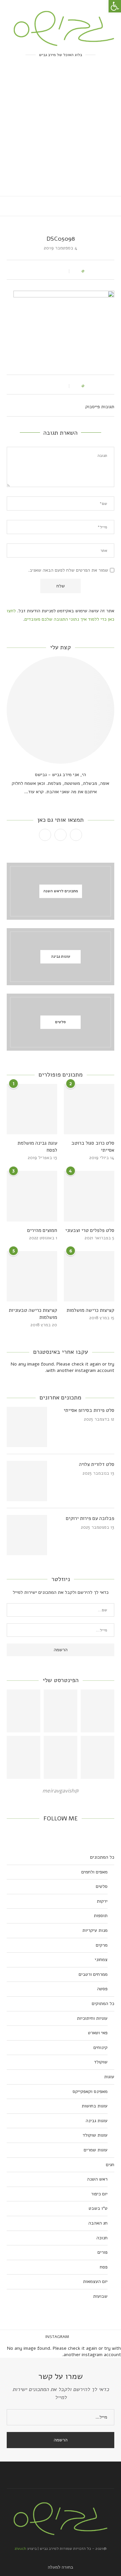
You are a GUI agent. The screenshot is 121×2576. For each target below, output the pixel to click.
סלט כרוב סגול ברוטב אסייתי (93, 1147)
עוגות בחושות (95, 2106)
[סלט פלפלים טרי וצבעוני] (89, 1196)
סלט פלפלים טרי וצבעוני (90, 1230)
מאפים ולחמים (94, 1872)
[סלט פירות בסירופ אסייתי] (27, 1427)
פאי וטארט (98, 2033)
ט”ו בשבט (98, 2208)
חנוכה (102, 2238)
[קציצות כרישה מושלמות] (89, 1276)
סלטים (102, 1886)
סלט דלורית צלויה (97, 1464)
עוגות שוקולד (95, 2135)
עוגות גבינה (97, 2121)
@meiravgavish (61, 1791)
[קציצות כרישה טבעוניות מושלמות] (32, 1276)
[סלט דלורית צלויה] (27, 1481)
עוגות (109, 2077)
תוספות (101, 1916)
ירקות (102, 1901)
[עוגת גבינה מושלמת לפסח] (32, 1109)
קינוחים (100, 2047)
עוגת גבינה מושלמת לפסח (37, 1147)
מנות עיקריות (95, 1930)
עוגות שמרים (96, 2150)
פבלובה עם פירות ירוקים (90, 1518)
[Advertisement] (61, 132)
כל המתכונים (102, 1857)
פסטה (102, 1989)
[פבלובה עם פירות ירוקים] (27, 1535)
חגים (110, 2165)
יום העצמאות (95, 2281)
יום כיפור (99, 2194)
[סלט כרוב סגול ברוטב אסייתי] (89, 1109)
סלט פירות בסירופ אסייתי (89, 1410)
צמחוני (101, 1960)
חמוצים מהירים (42, 1230)
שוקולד (101, 2062)
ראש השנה (97, 2179)
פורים (103, 2252)
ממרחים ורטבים (93, 1974)
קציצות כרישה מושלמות (90, 1310)
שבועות (100, 2296)
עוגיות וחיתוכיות (92, 2018)
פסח (104, 2267)
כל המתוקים (103, 2003)
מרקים (102, 1945)
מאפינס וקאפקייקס (90, 2091)
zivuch (20, 2548)
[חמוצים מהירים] (32, 1196)
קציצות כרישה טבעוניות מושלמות (33, 1314)
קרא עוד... (34, 792)
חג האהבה (98, 2223)
